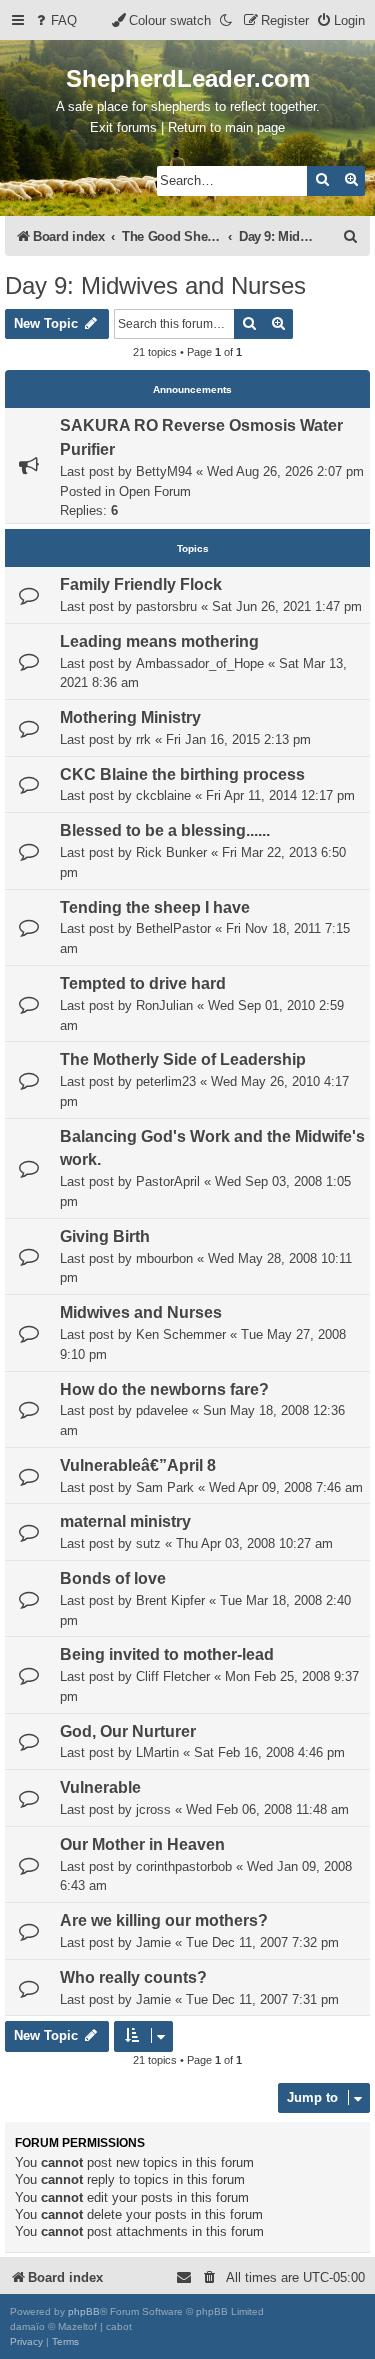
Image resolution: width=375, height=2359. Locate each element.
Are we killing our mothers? (164, 1920)
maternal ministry (125, 1521)
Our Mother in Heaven (142, 1844)
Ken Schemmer (181, 1334)
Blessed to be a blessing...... (165, 830)
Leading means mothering (159, 641)
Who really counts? (133, 1977)
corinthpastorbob (184, 1866)
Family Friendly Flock (141, 584)
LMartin (157, 1752)
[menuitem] (55, 20)
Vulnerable (100, 1787)
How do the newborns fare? (164, 1389)
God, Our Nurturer (128, 1731)
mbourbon (164, 1258)
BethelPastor (173, 928)
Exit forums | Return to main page (187, 127)
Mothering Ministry (130, 717)
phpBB (84, 2311)
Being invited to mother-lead (167, 1654)
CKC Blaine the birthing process (182, 774)
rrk (143, 739)
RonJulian (164, 1005)
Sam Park (165, 1487)
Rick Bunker (171, 852)
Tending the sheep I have (155, 907)
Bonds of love (113, 1578)
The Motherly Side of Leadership (183, 1059)
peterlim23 (166, 1081)
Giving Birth (105, 1236)
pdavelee (162, 1410)
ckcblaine (163, 795)
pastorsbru (166, 606)
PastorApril (168, 1181)
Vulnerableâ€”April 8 (138, 1465)
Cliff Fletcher (173, 1676)
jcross (153, 1809)
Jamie (153, 1942)
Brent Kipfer (170, 1600)
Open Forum (155, 491)
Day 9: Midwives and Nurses (155, 285)
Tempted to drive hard (143, 983)
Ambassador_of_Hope (200, 663)
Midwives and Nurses (141, 1312)
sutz (148, 1543)
